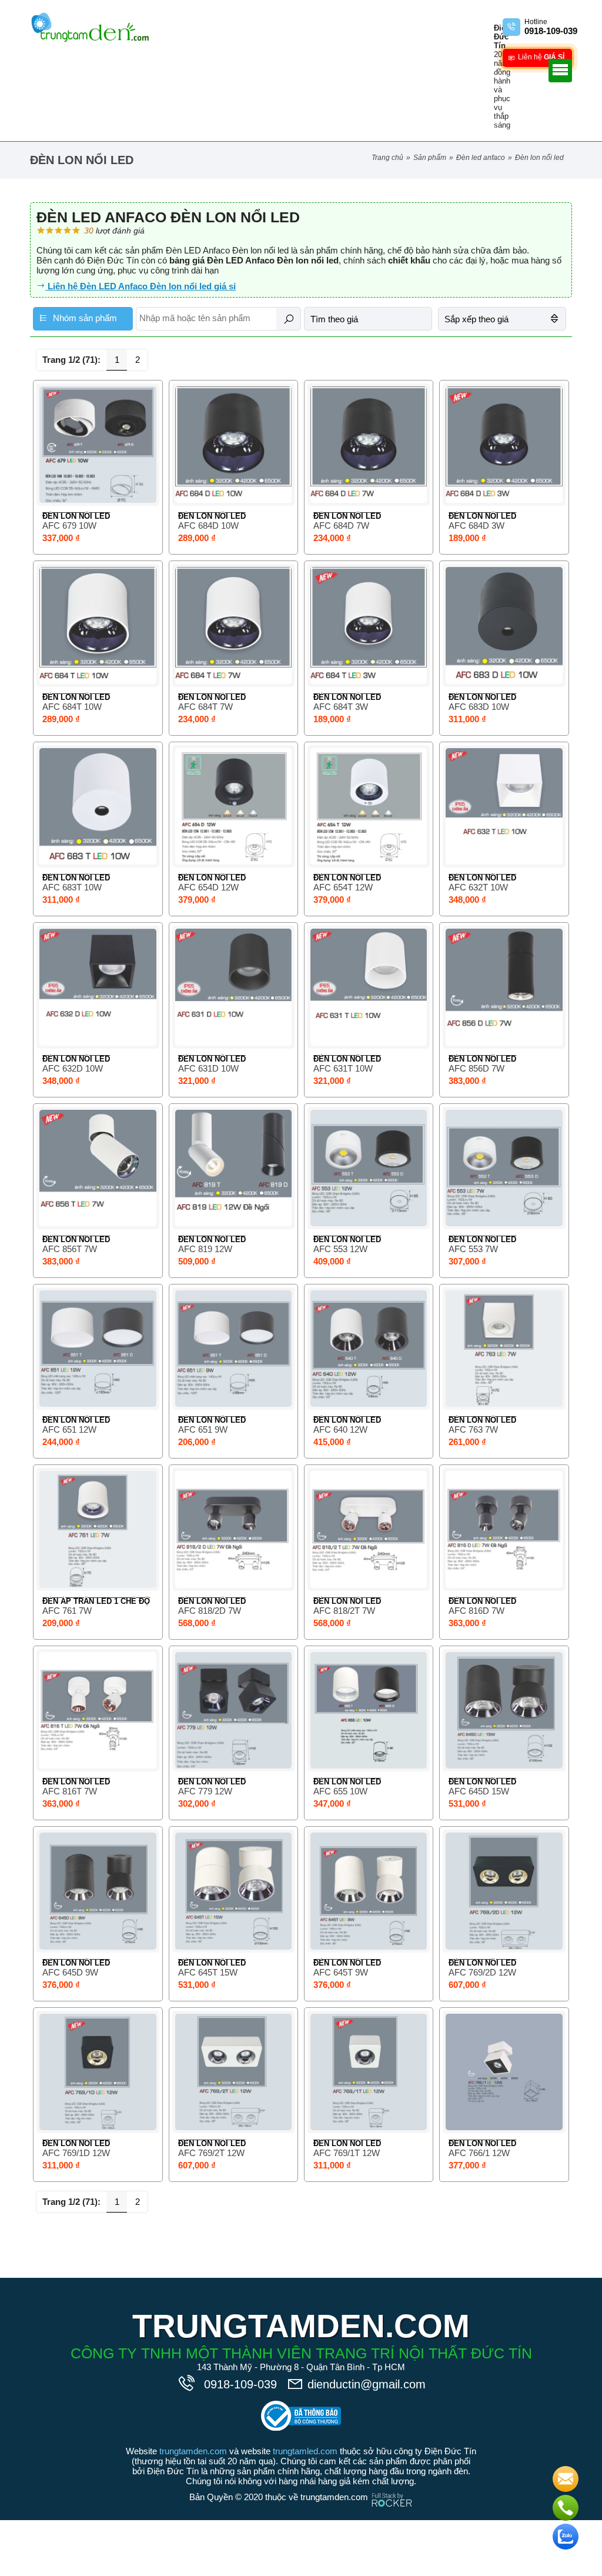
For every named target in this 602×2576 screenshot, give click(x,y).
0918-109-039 (242, 2384)
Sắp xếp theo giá (476, 319)
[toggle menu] (560, 71)
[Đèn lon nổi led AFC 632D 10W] (98, 987)
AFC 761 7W (67, 1611)
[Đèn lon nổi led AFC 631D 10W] (233, 987)
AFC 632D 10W (73, 1068)
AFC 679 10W (69, 525)
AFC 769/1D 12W (76, 2153)
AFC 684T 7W (205, 707)
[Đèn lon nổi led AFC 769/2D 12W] (504, 1891)
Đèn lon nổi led (76, 516)
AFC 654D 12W (208, 887)
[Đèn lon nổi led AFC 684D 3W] (504, 445)
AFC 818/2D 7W (210, 1611)
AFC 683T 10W (72, 887)
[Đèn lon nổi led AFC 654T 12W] (369, 806)
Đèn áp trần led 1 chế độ (96, 1601)
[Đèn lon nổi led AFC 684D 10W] (233, 445)
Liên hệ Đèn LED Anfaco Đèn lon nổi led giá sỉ (141, 286)
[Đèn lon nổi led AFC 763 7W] (504, 1349)
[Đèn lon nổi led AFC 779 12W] (233, 1710)
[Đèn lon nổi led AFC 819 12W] (233, 1168)
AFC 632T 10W (478, 887)
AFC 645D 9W (70, 1972)
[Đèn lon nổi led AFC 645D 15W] (504, 1710)
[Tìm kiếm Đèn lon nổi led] (289, 319)
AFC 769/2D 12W (482, 1972)
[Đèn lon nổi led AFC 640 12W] (369, 1349)
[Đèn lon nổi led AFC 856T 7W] (98, 1168)
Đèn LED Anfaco (481, 158)
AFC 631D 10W (208, 1068)
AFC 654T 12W (343, 887)
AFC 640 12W (340, 1429)
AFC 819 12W (205, 1249)
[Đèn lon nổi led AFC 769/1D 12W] (98, 2072)
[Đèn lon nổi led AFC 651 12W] (98, 1349)
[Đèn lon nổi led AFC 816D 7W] (504, 1529)
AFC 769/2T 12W (211, 2153)
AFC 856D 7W (476, 1068)
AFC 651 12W (69, 1429)
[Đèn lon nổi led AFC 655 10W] (369, 1710)
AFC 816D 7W (476, 1611)
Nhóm (84, 318)
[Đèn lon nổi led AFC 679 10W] (98, 445)
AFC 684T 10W (72, 707)
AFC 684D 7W (341, 525)
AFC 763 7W (473, 1429)
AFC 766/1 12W (479, 2153)
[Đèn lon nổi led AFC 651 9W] (233, 1349)
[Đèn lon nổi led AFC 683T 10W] (98, 806)
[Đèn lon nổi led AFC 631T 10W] (369, 987)
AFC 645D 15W (479, 1791)
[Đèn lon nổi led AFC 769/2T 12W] (233, 2072)
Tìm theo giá (334, 319)
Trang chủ (387, 158)
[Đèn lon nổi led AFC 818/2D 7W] (233, 1529)
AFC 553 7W (473, 1249)
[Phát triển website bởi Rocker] (392, 2489)
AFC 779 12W (205, 1791)
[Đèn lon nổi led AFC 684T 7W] (233, 625)
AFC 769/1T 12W (347, 2153)
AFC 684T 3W (341, 707)
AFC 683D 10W (479, 707)
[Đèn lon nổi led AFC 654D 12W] (233, 806)
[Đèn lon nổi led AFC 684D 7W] (369, 445)
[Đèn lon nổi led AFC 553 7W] (504, 1168)
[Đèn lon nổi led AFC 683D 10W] (504, 625)
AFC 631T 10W (343, 1068)
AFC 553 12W (340, 1249)
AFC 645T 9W (341, 1972)
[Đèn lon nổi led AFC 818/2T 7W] (369, 1529)
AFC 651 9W (203, 1429)
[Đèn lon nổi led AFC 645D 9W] (98, 1891)
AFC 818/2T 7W (344, 1611)
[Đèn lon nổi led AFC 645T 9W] (369, 1891)
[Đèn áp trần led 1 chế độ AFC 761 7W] (98, 1529)
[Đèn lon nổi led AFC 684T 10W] (98, 625)
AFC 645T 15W (208, 1972)
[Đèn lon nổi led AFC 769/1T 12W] (369, 2072)
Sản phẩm (430, 158)
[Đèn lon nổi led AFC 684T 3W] (369, 625)
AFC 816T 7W (70, 1791)
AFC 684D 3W (476, 525)
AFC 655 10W (340, 1791)
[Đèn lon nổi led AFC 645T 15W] (233, 1891)
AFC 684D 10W (208, 525)
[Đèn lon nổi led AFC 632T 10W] (504, 806)
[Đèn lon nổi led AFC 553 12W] (369, 1168)
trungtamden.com (193, 2451)
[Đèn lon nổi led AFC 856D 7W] (504, 987)
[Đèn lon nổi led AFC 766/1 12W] (504, 2072)
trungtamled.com (305, 2451)
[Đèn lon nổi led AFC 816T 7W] (98, 1710)
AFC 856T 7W (70, 1249)
